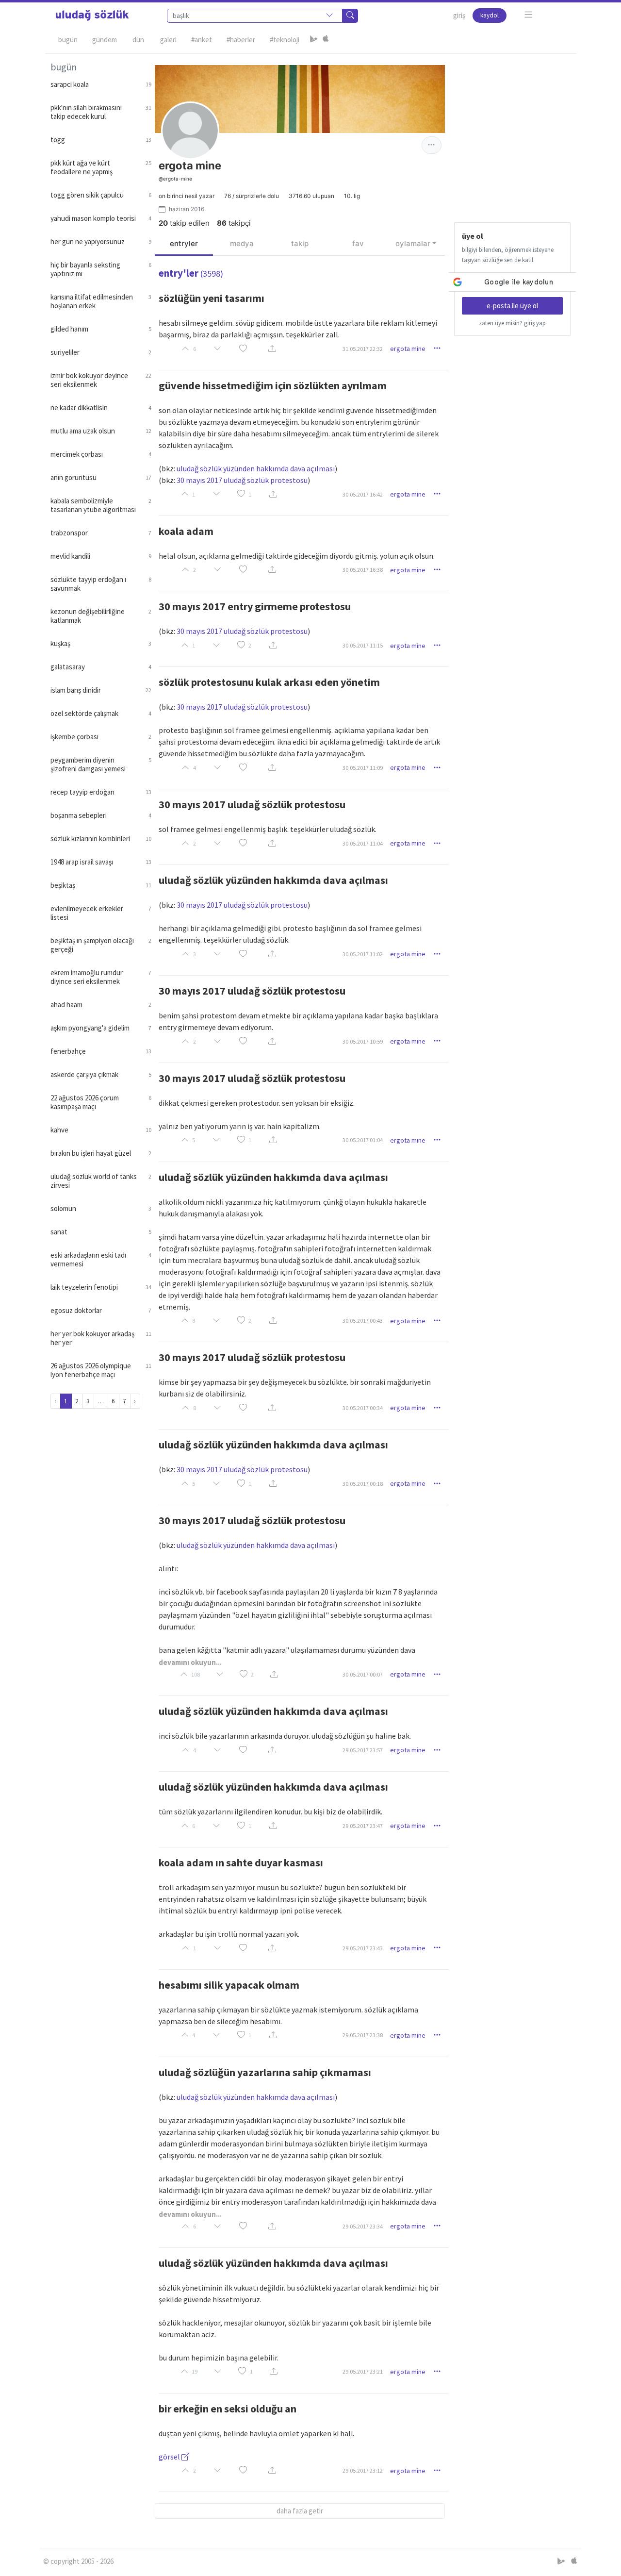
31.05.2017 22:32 (363, 349)
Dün (138, 40)
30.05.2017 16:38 (363, 570)
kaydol (490, 15)
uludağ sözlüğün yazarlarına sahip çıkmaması (265, 2072)
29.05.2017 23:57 (363, 1750)
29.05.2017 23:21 (363, 2371)
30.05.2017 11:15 (363, 645)
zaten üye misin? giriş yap (512, 323)
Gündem (105, 40)
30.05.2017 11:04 (363, 843)
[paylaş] (272, 349)
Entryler (184, 243)
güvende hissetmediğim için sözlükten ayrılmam (273, 385)
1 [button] (250, 494)
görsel (170, 2457)
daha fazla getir (300, 2511)
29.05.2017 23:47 (363, 1826)
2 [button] (250, 645)
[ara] (350, 16)
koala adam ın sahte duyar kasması (241, 1862)
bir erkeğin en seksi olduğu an (228, 2409)
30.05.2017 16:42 (363, 494)
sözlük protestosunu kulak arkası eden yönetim (269, 682)
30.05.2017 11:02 (363, 954)
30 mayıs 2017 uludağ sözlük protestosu (242, 480)
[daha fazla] (529, 15)
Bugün (68, 40)
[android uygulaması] (314, 40)
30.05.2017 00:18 (363, 1484)
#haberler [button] (241, 40)
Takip (300, 243)
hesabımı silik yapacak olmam (229, 1985)
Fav (358, 243)
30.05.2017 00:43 (363, 1321)
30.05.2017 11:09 (363, 768)
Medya (242, 243)
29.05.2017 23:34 (363, 2226)
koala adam (186, 531)
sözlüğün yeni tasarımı (212, 298)
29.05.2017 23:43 (363, 1948)
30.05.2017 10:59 (363, 1041)
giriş (459, 15)
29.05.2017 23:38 (363, 2035)
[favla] (243, 349)
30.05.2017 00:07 (363, 1674)
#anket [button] (202, 40)
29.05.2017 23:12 (363, 2470)
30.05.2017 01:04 (363, 1140)
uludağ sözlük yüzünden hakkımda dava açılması (256, 468)
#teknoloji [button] (285, 40)
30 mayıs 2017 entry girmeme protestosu (255, 606)
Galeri (168, 40)
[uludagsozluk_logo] (92, 16)
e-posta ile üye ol (512, 306)
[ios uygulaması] (326, 40)
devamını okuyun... (190, 1662)
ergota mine (408, 349)
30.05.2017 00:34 (363, 1408)
